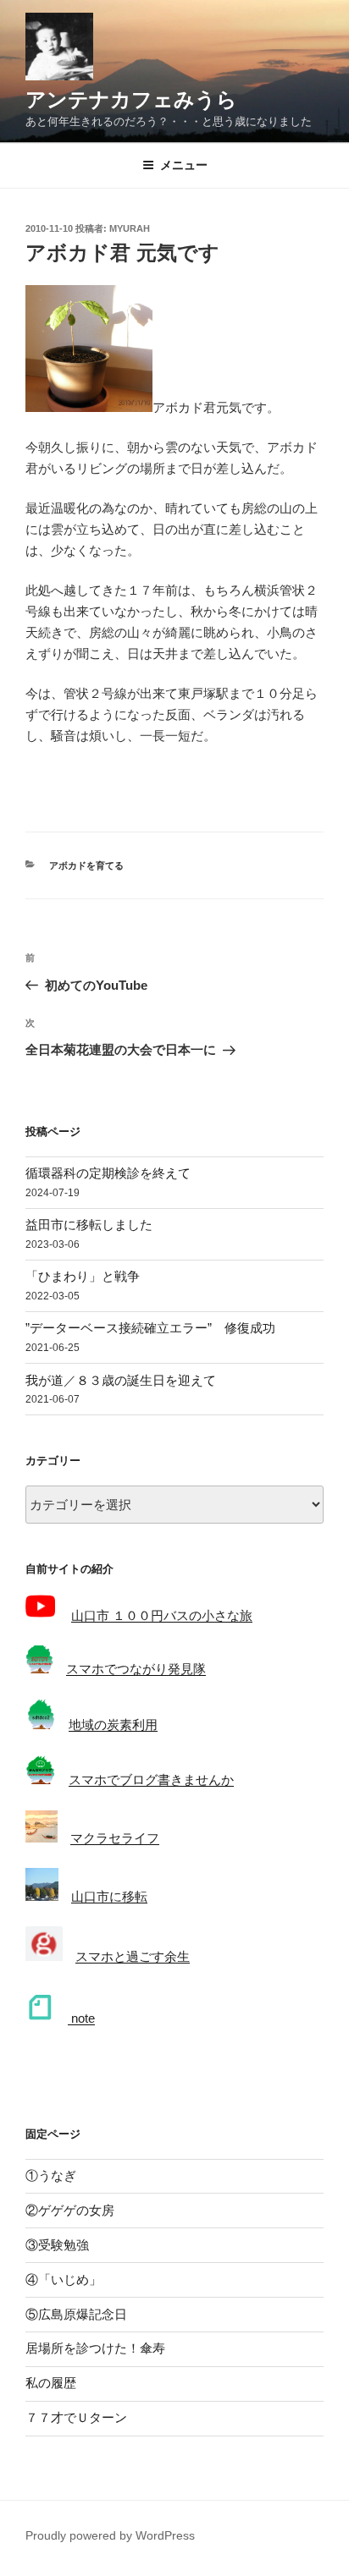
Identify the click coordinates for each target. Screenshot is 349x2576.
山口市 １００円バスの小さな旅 (162, 1615)
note (81, 2018)
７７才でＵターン (76, 2417)
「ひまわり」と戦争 (83, 1276)
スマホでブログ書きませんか (151, 1780)
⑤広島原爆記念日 (76, 2314)
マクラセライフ (115, 1838)
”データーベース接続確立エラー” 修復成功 (150, 1328)
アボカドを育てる (86, 865)
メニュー (184, 165)
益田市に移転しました (89, 1225)
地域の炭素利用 (113, 1725)
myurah (130, 228)
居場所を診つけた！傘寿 (95, 2348)
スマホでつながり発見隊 (136, 1669)
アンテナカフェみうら (131, 99)
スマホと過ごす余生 (133, 1956)
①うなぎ (51, 2175)
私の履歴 (51, 2383)
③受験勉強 (57, 2245)
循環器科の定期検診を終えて (108, 1173)
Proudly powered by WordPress (110, 2535)
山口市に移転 (109, 1896)
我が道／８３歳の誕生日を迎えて (121, 1380)
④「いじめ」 (64, 2279)
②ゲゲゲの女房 (70, 2210)
